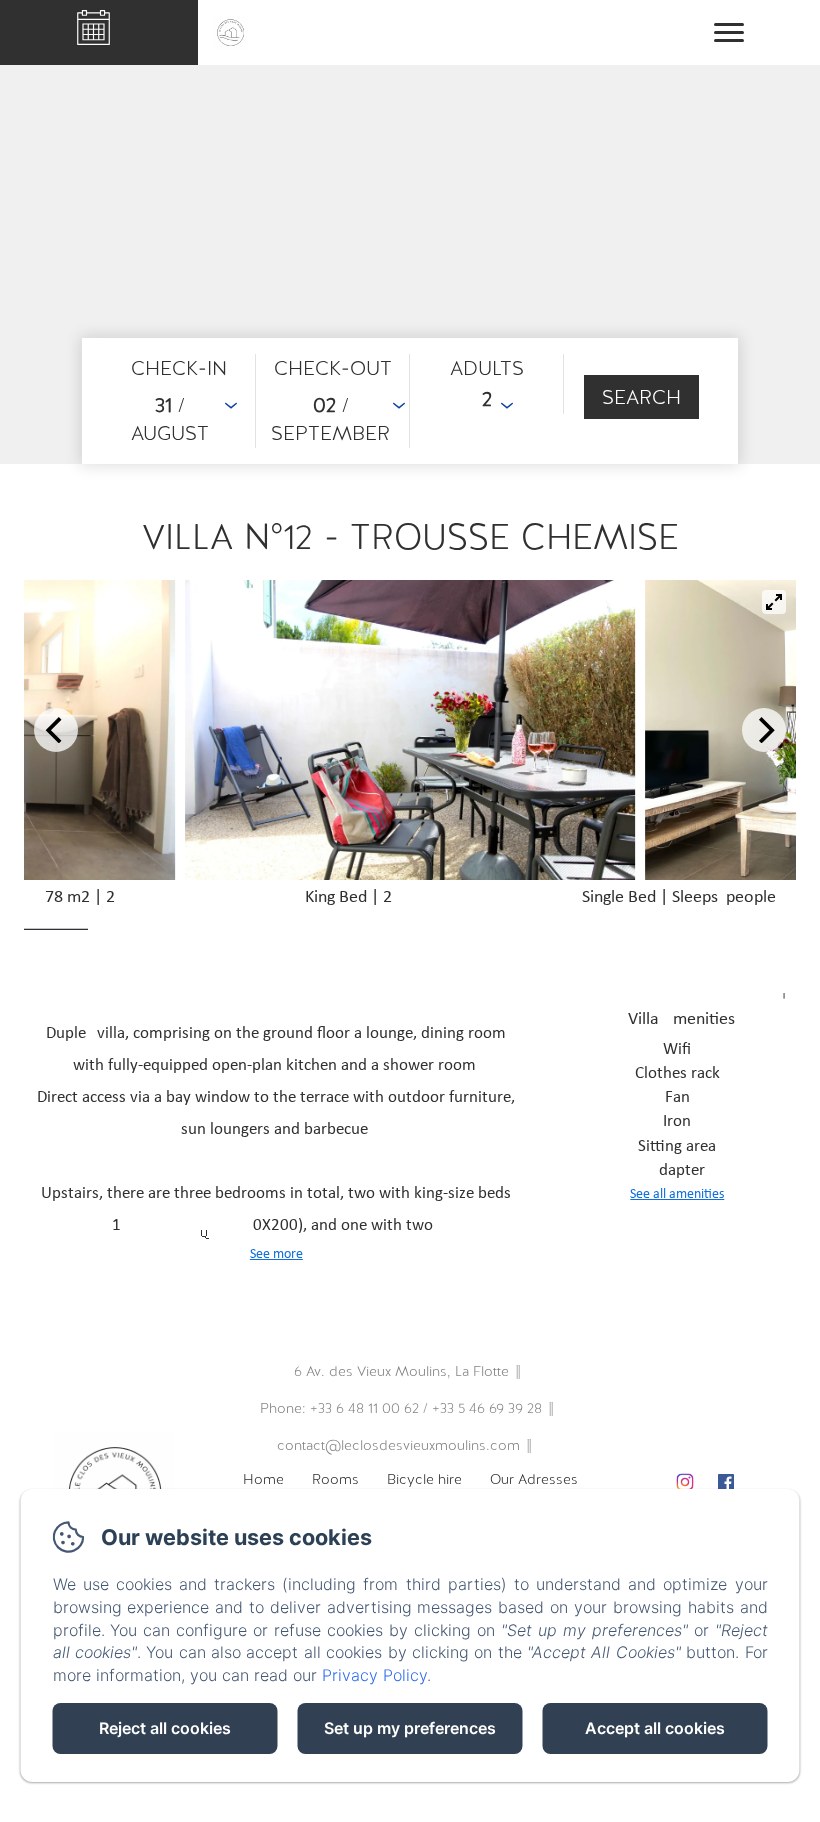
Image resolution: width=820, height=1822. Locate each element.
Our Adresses (534, 1479)
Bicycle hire (424, 1479)
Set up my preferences (410, 1728)
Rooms (335, 1479)
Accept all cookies (655, 1728)
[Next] (764, 730)
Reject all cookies (165, 1728)
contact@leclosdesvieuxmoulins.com (398, 1445)
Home (263, 1479)
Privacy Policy (374, 1675)
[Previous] (56, 730)
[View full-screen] (774, 602)
